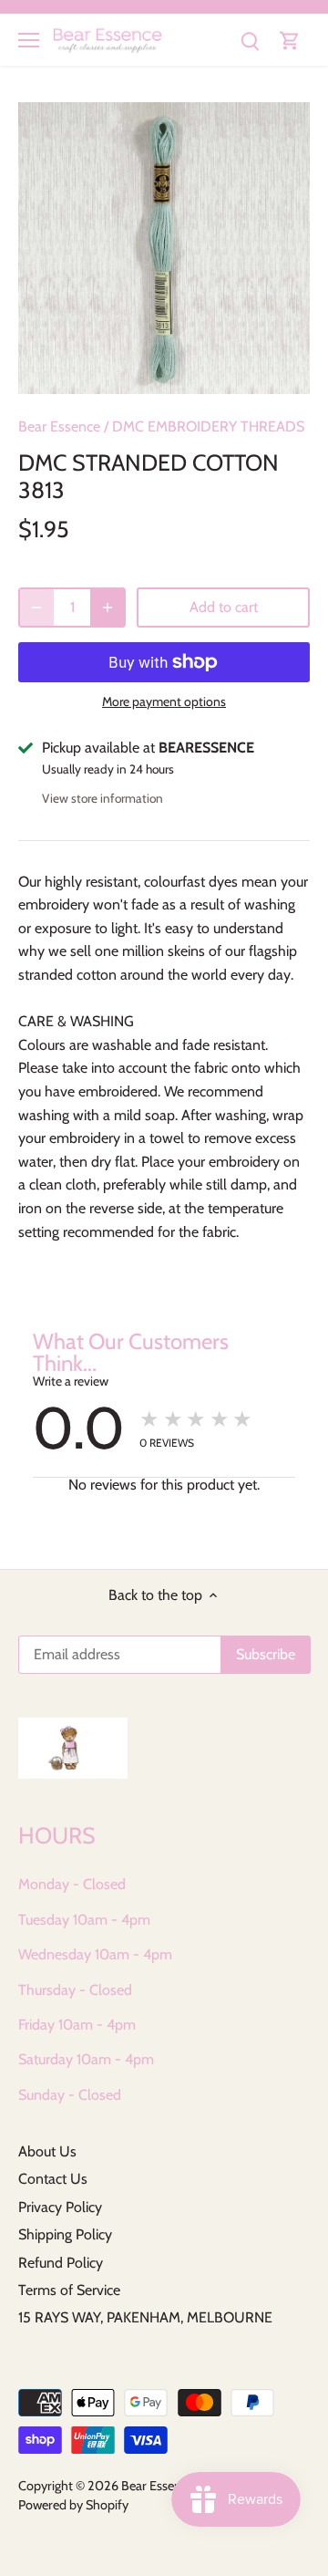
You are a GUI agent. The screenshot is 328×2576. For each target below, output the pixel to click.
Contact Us (53, 2179)
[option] (164, 248)
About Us (47, 2151)
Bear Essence (59, 426)
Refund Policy (61, 2263)
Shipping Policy (65, 2234)
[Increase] (108, 608)
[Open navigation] (29, 40)
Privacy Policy (60, 2207)
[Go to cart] (290, 40)
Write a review (71, 1381)
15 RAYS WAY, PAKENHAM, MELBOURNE (145, 2317)
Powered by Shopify (73, 2505)
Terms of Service (69, 2290)
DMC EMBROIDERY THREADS (208, 426)
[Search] (250, 40)
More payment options (164, 702)
